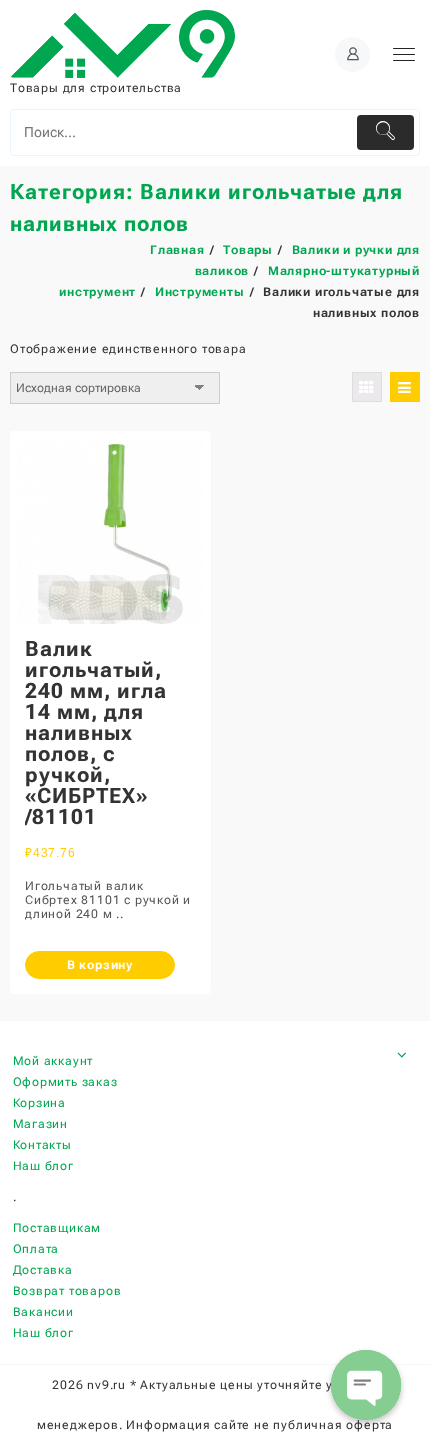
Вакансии (43, 1312)
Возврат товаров (67, 1291)
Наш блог (43, 1166)
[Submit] (386, 132)
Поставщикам (57, 1228)
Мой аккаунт (53, 1061)
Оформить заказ (65, 1082)
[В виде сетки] (367, 387)
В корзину (100, 965)
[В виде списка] (405, 387)
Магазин (41, 1124)
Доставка (43, 1270)
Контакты (42, 1145)
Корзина (40, 1103)
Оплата (36, 1249)
